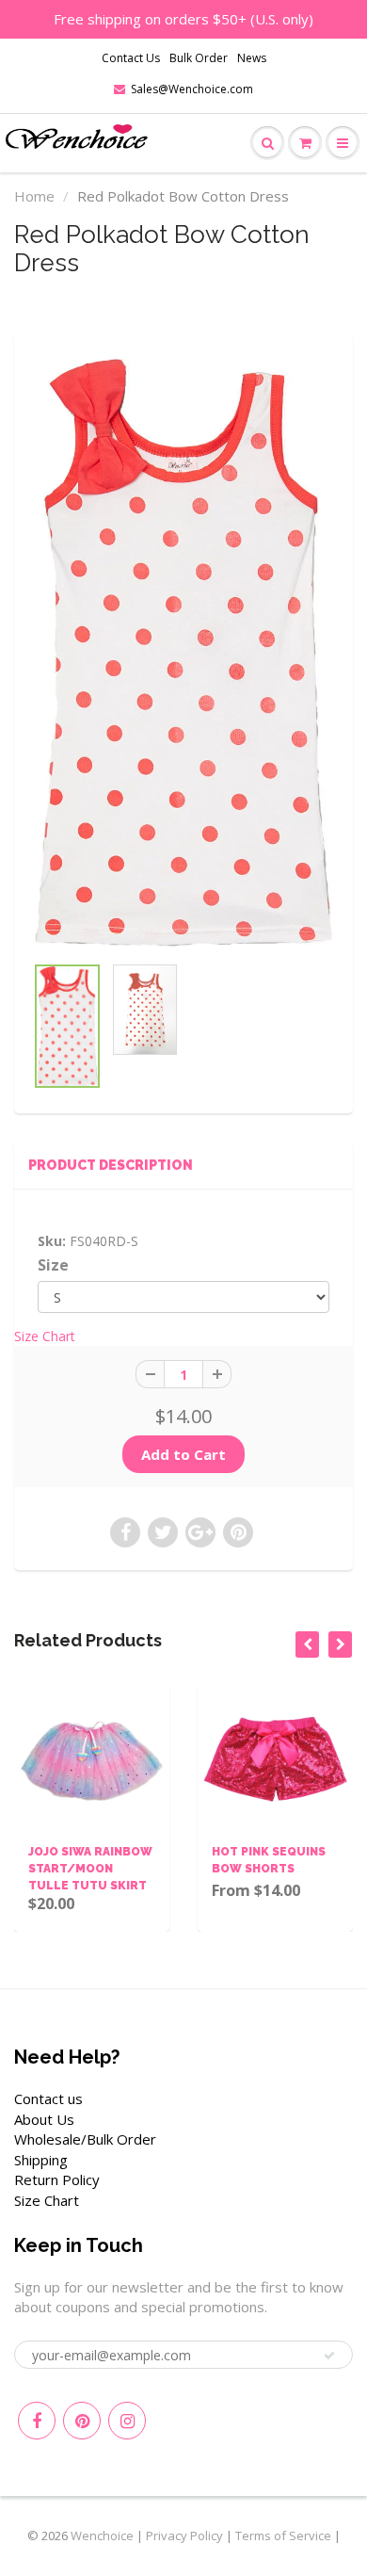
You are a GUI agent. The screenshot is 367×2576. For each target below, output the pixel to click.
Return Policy (57, 2179)
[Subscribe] (329, 2356)
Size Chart (45, 1336)
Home (34, 196)
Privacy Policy (184, 2535)
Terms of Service (283, 2535)
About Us (44, 2119)
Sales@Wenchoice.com (192, 89)
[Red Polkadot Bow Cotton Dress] (183, 653)
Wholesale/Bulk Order (85, 2139)
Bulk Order (199, 58)
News (252, 58)
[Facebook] (37, 2421)
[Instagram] (127, 2421)
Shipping (41, 2160)
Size (53, 1265)
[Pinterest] (82, 2421)
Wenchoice (102, 2535)
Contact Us (131, 58)
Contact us (48, 2098)
